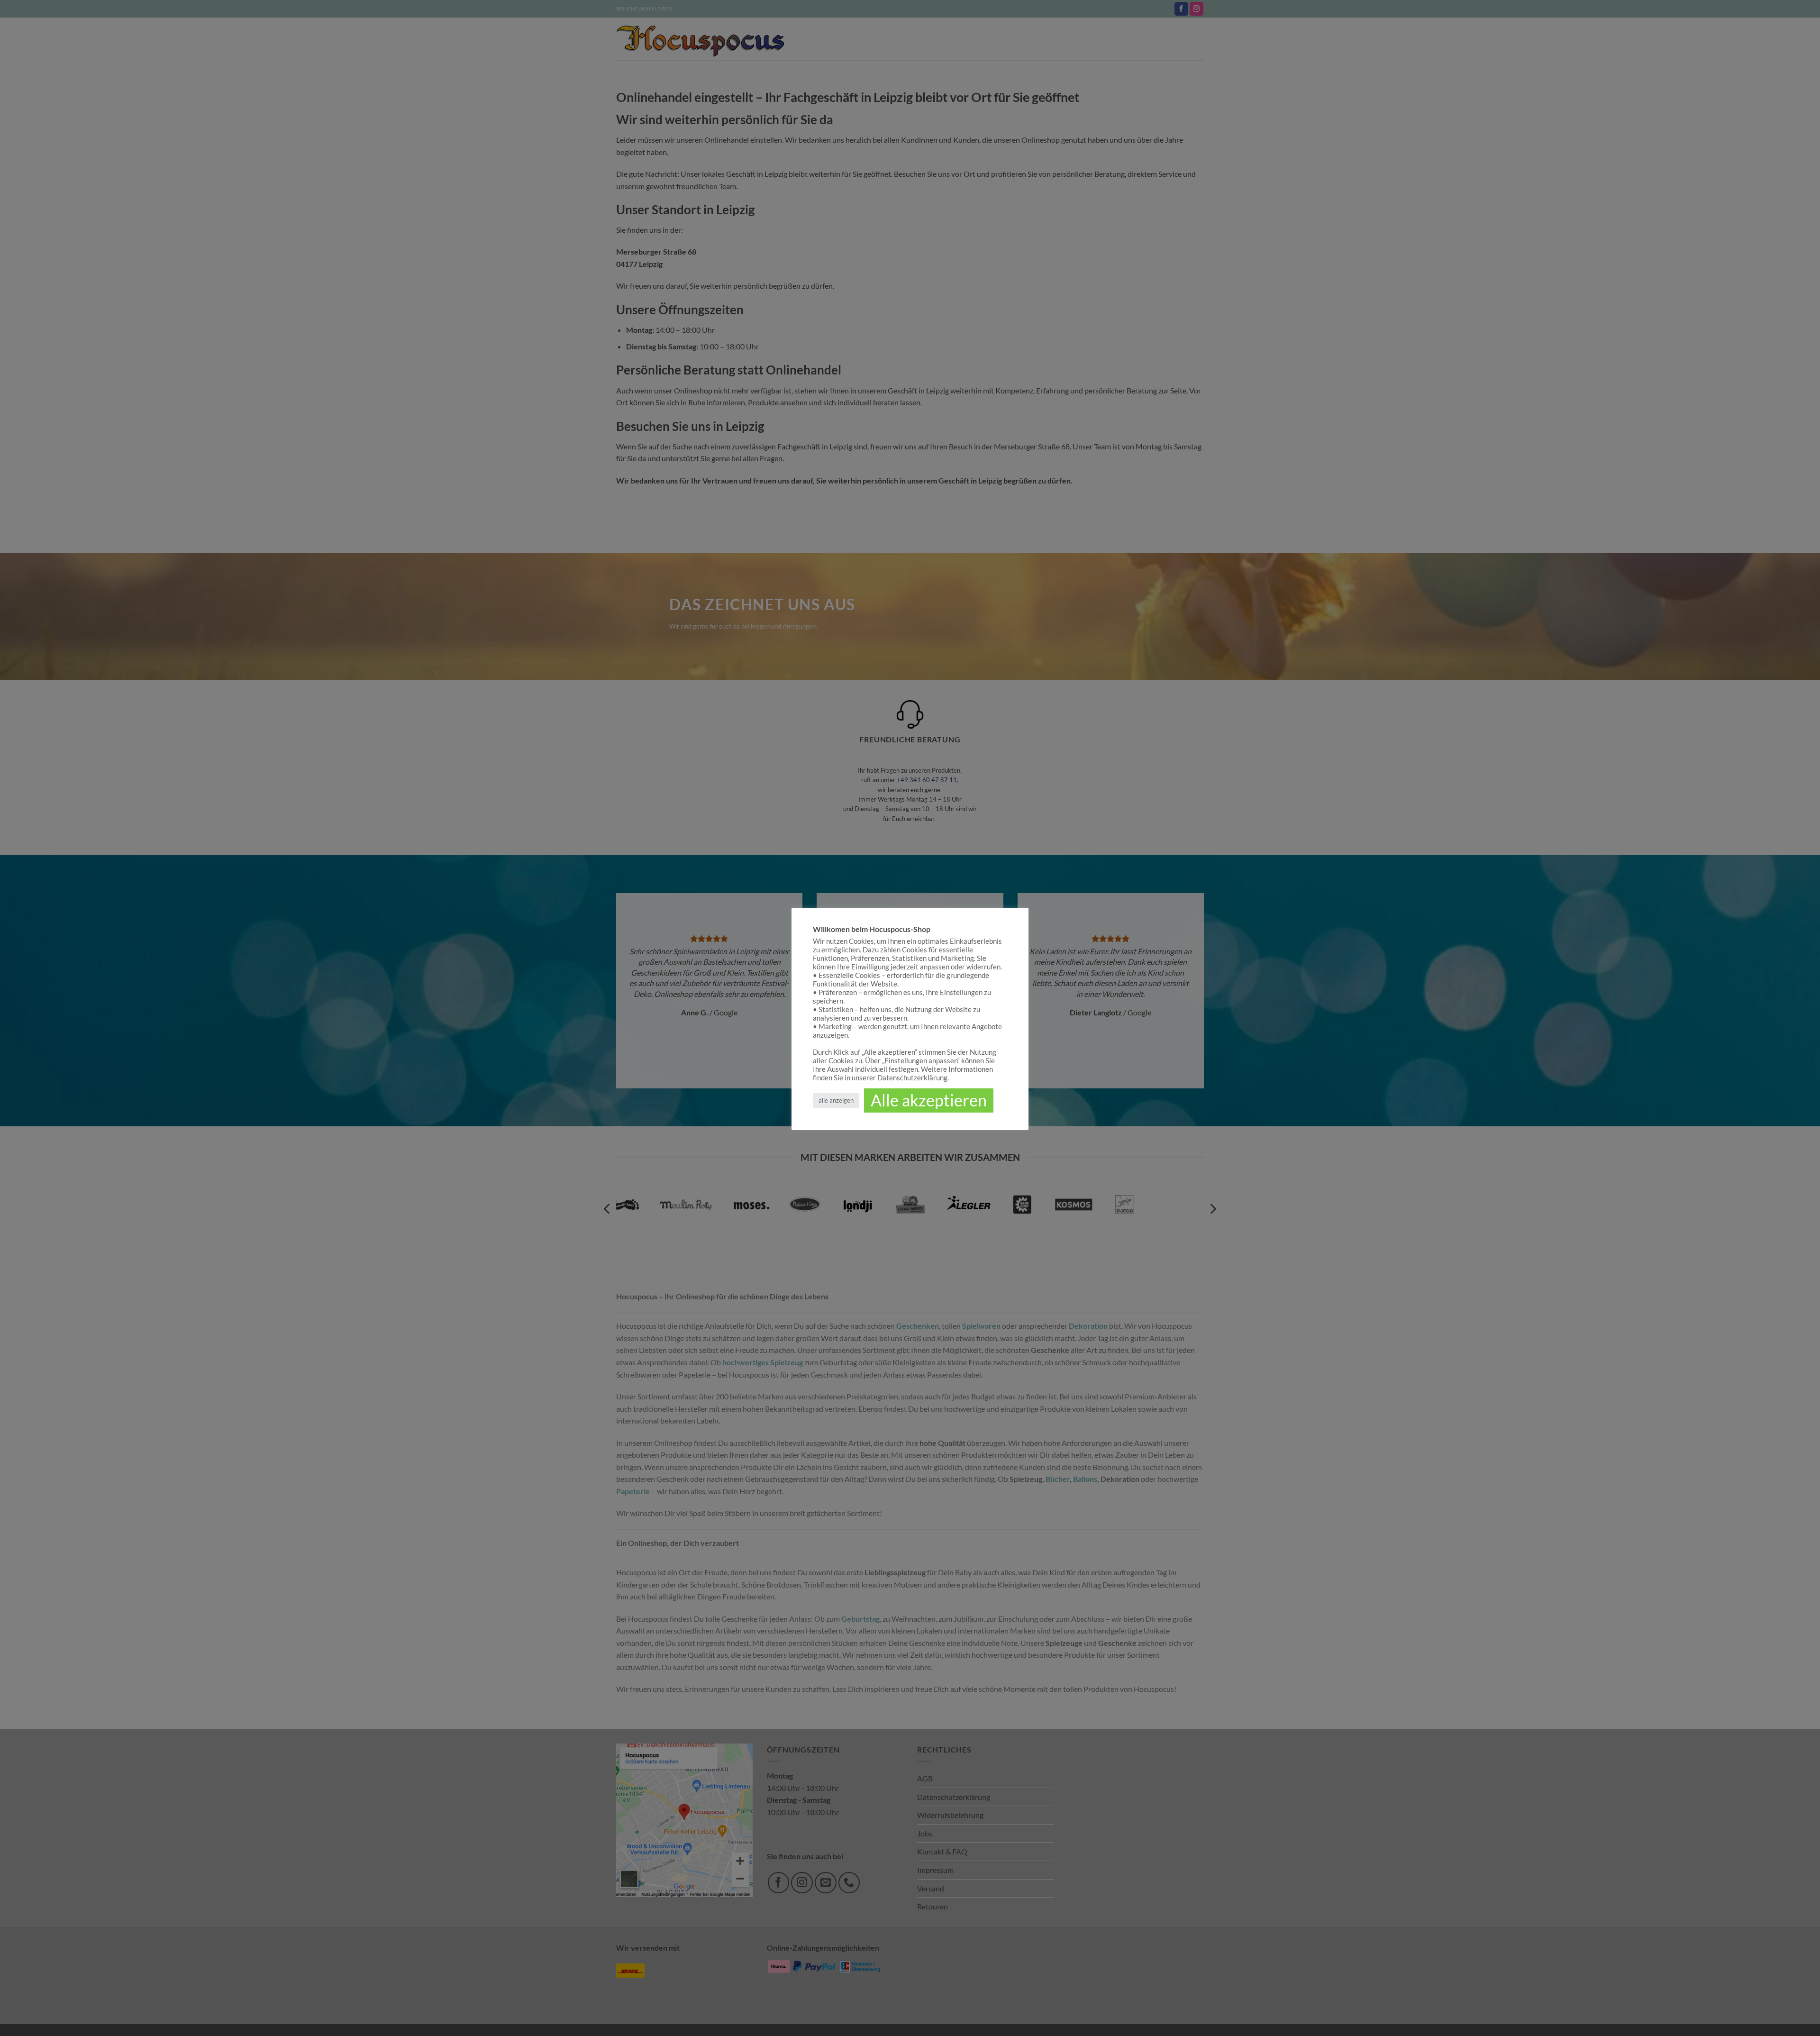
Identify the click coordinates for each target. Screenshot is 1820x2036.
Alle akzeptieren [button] (929, 1100)
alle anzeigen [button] (836, 1100)
